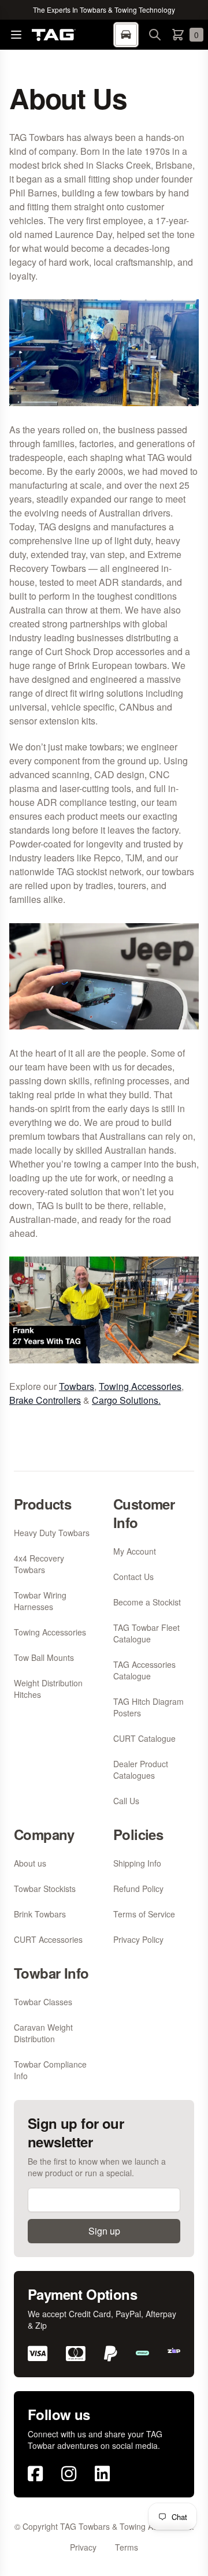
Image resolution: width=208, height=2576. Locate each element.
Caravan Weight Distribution (43, 2033)
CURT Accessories (48, 1939)
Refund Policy (138, 1889)
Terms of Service (144, 1914)
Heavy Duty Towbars (52, 1533)
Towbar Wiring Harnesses (40, 1601)
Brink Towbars (40, 1914)
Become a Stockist (147, 1602)
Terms (127, 2547)
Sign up (104, 2231)
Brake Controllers (45, 1400)
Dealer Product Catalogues (141, 1770)
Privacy (83, 2547)
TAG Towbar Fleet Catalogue (146, 1633)
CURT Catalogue (144, 1738)
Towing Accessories (140, 1386)
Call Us (126, 1801)
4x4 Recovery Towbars (39, 1564)
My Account (135, 1551)
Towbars (77, 1386)
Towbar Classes (43, 2002)
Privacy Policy (138, 1939)
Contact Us (133, 1577)
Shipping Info (137, 1863)
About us (30, 1863)
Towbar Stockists (45, 1889)
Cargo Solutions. (126, 1400)
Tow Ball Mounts (44, 1657)
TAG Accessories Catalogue (144, 1670)
